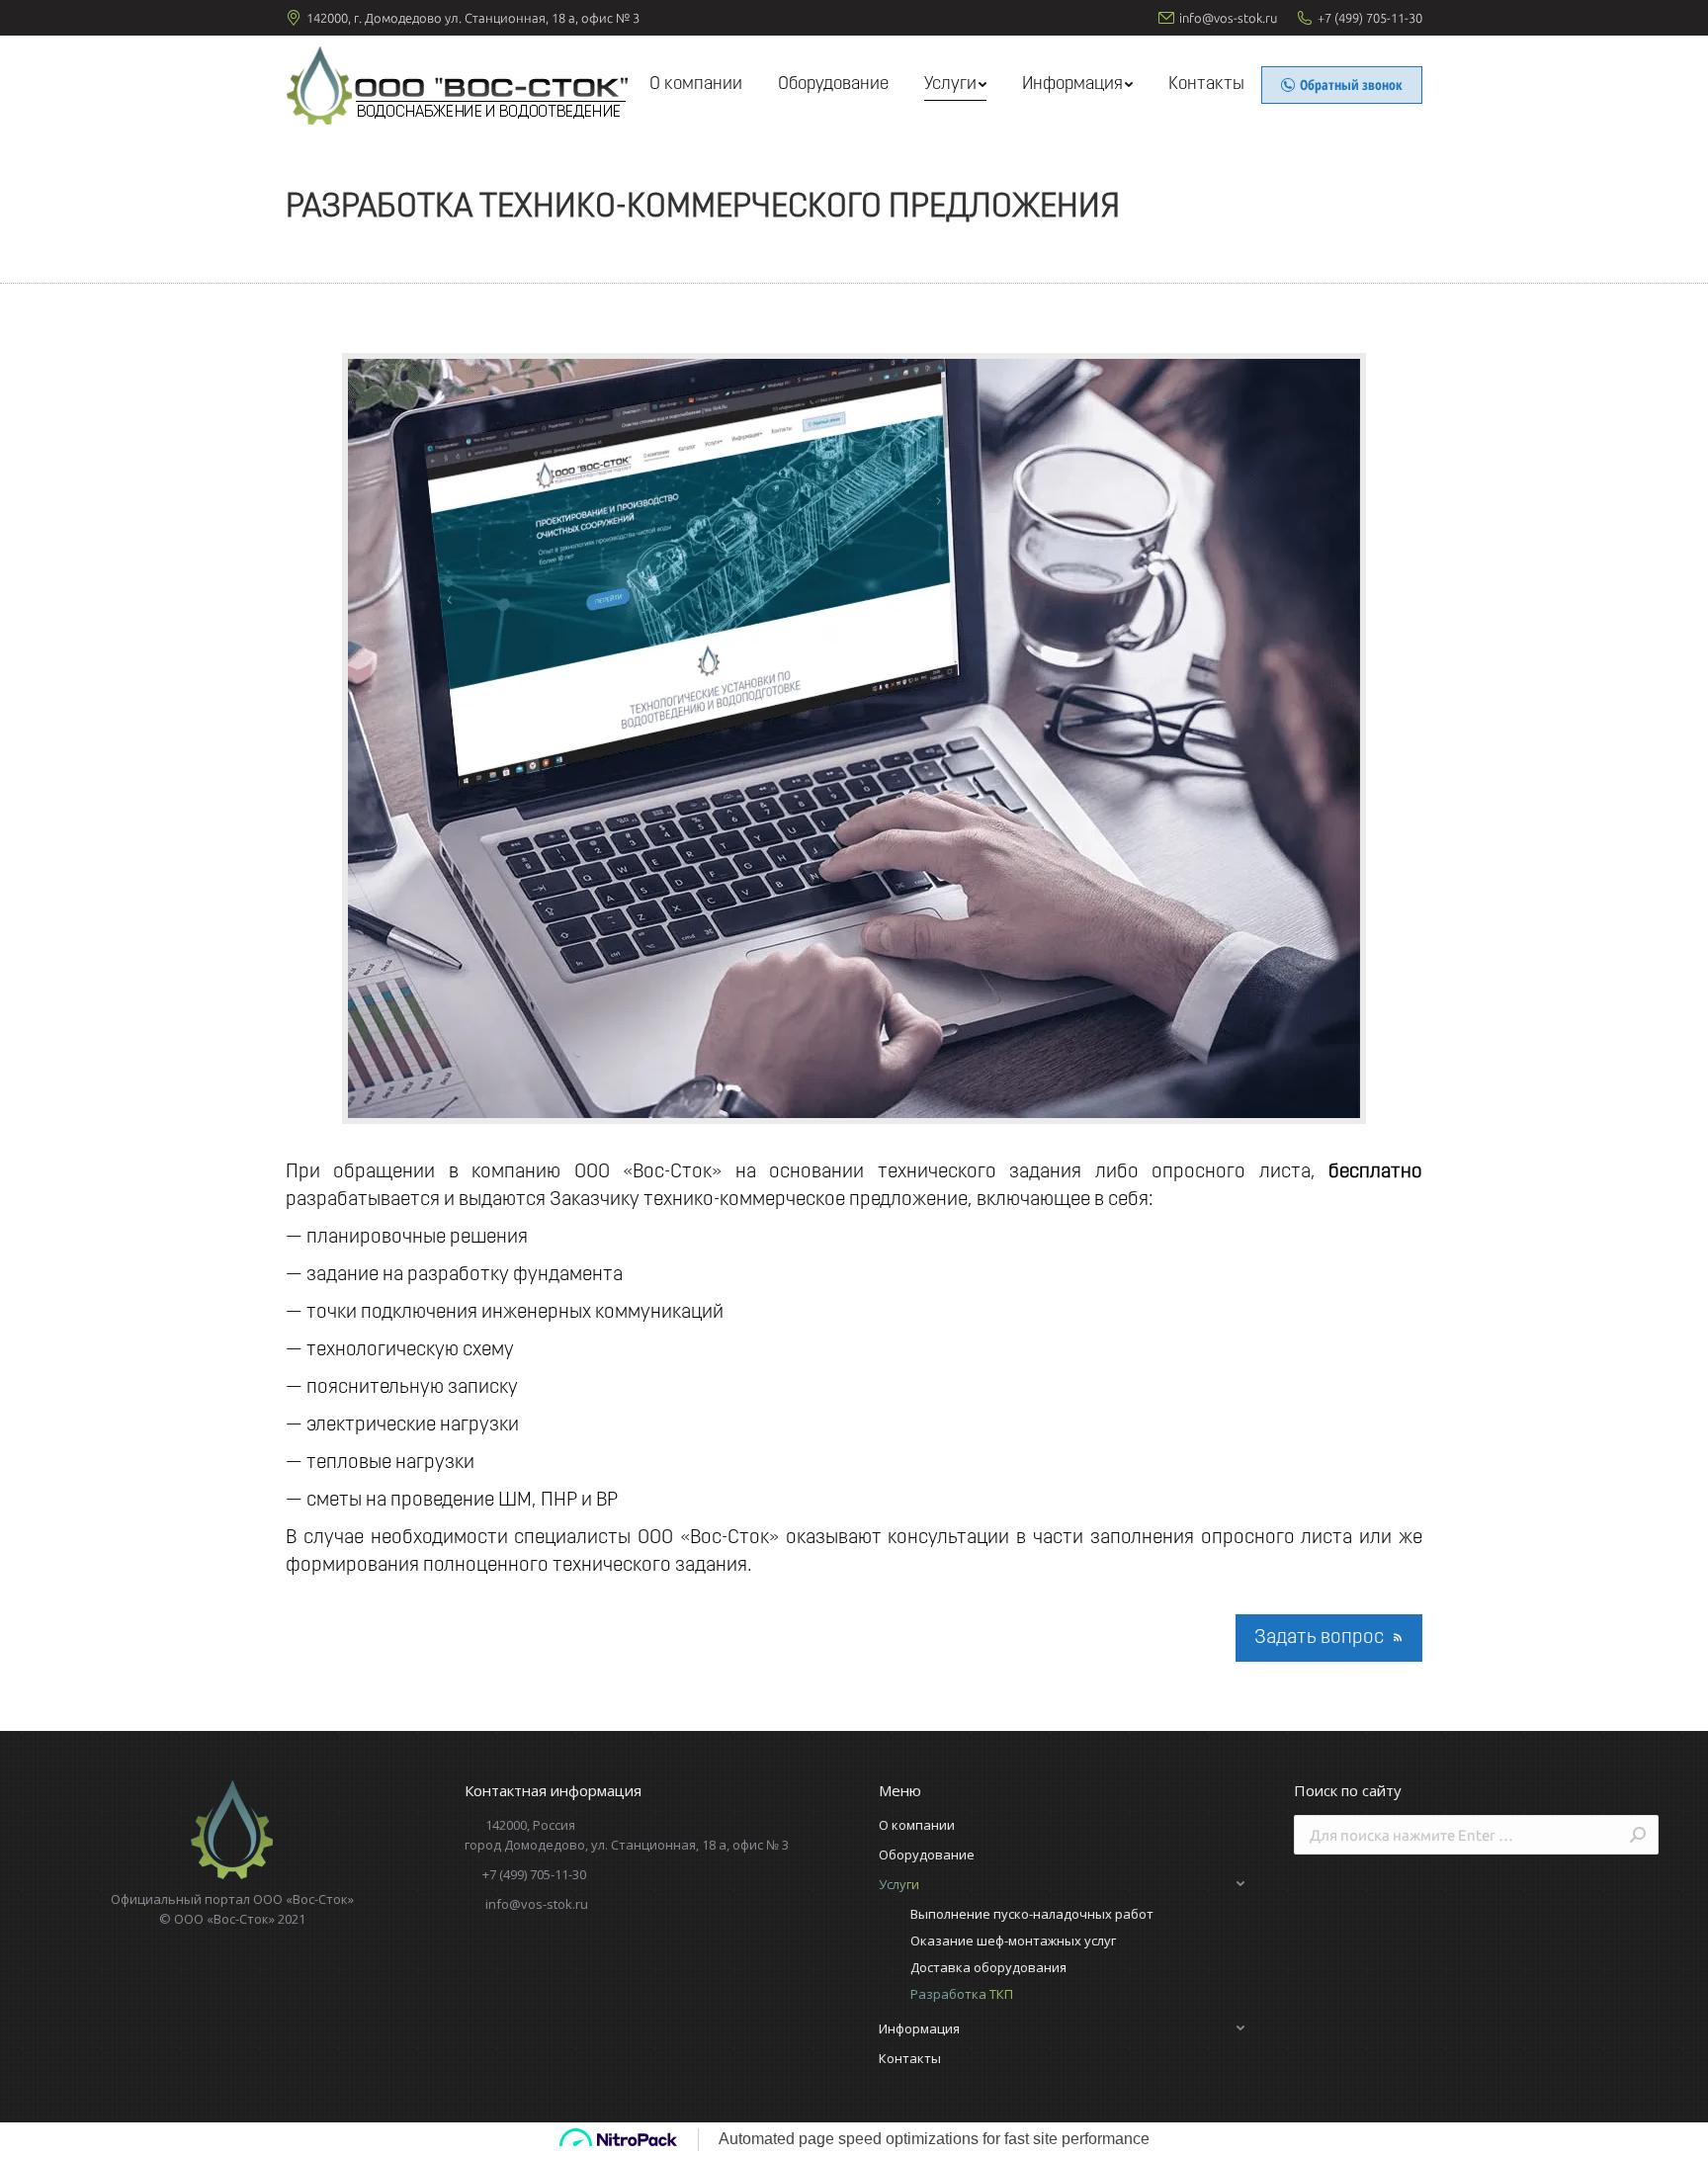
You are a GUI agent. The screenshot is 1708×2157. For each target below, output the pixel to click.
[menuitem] (696, 85)
